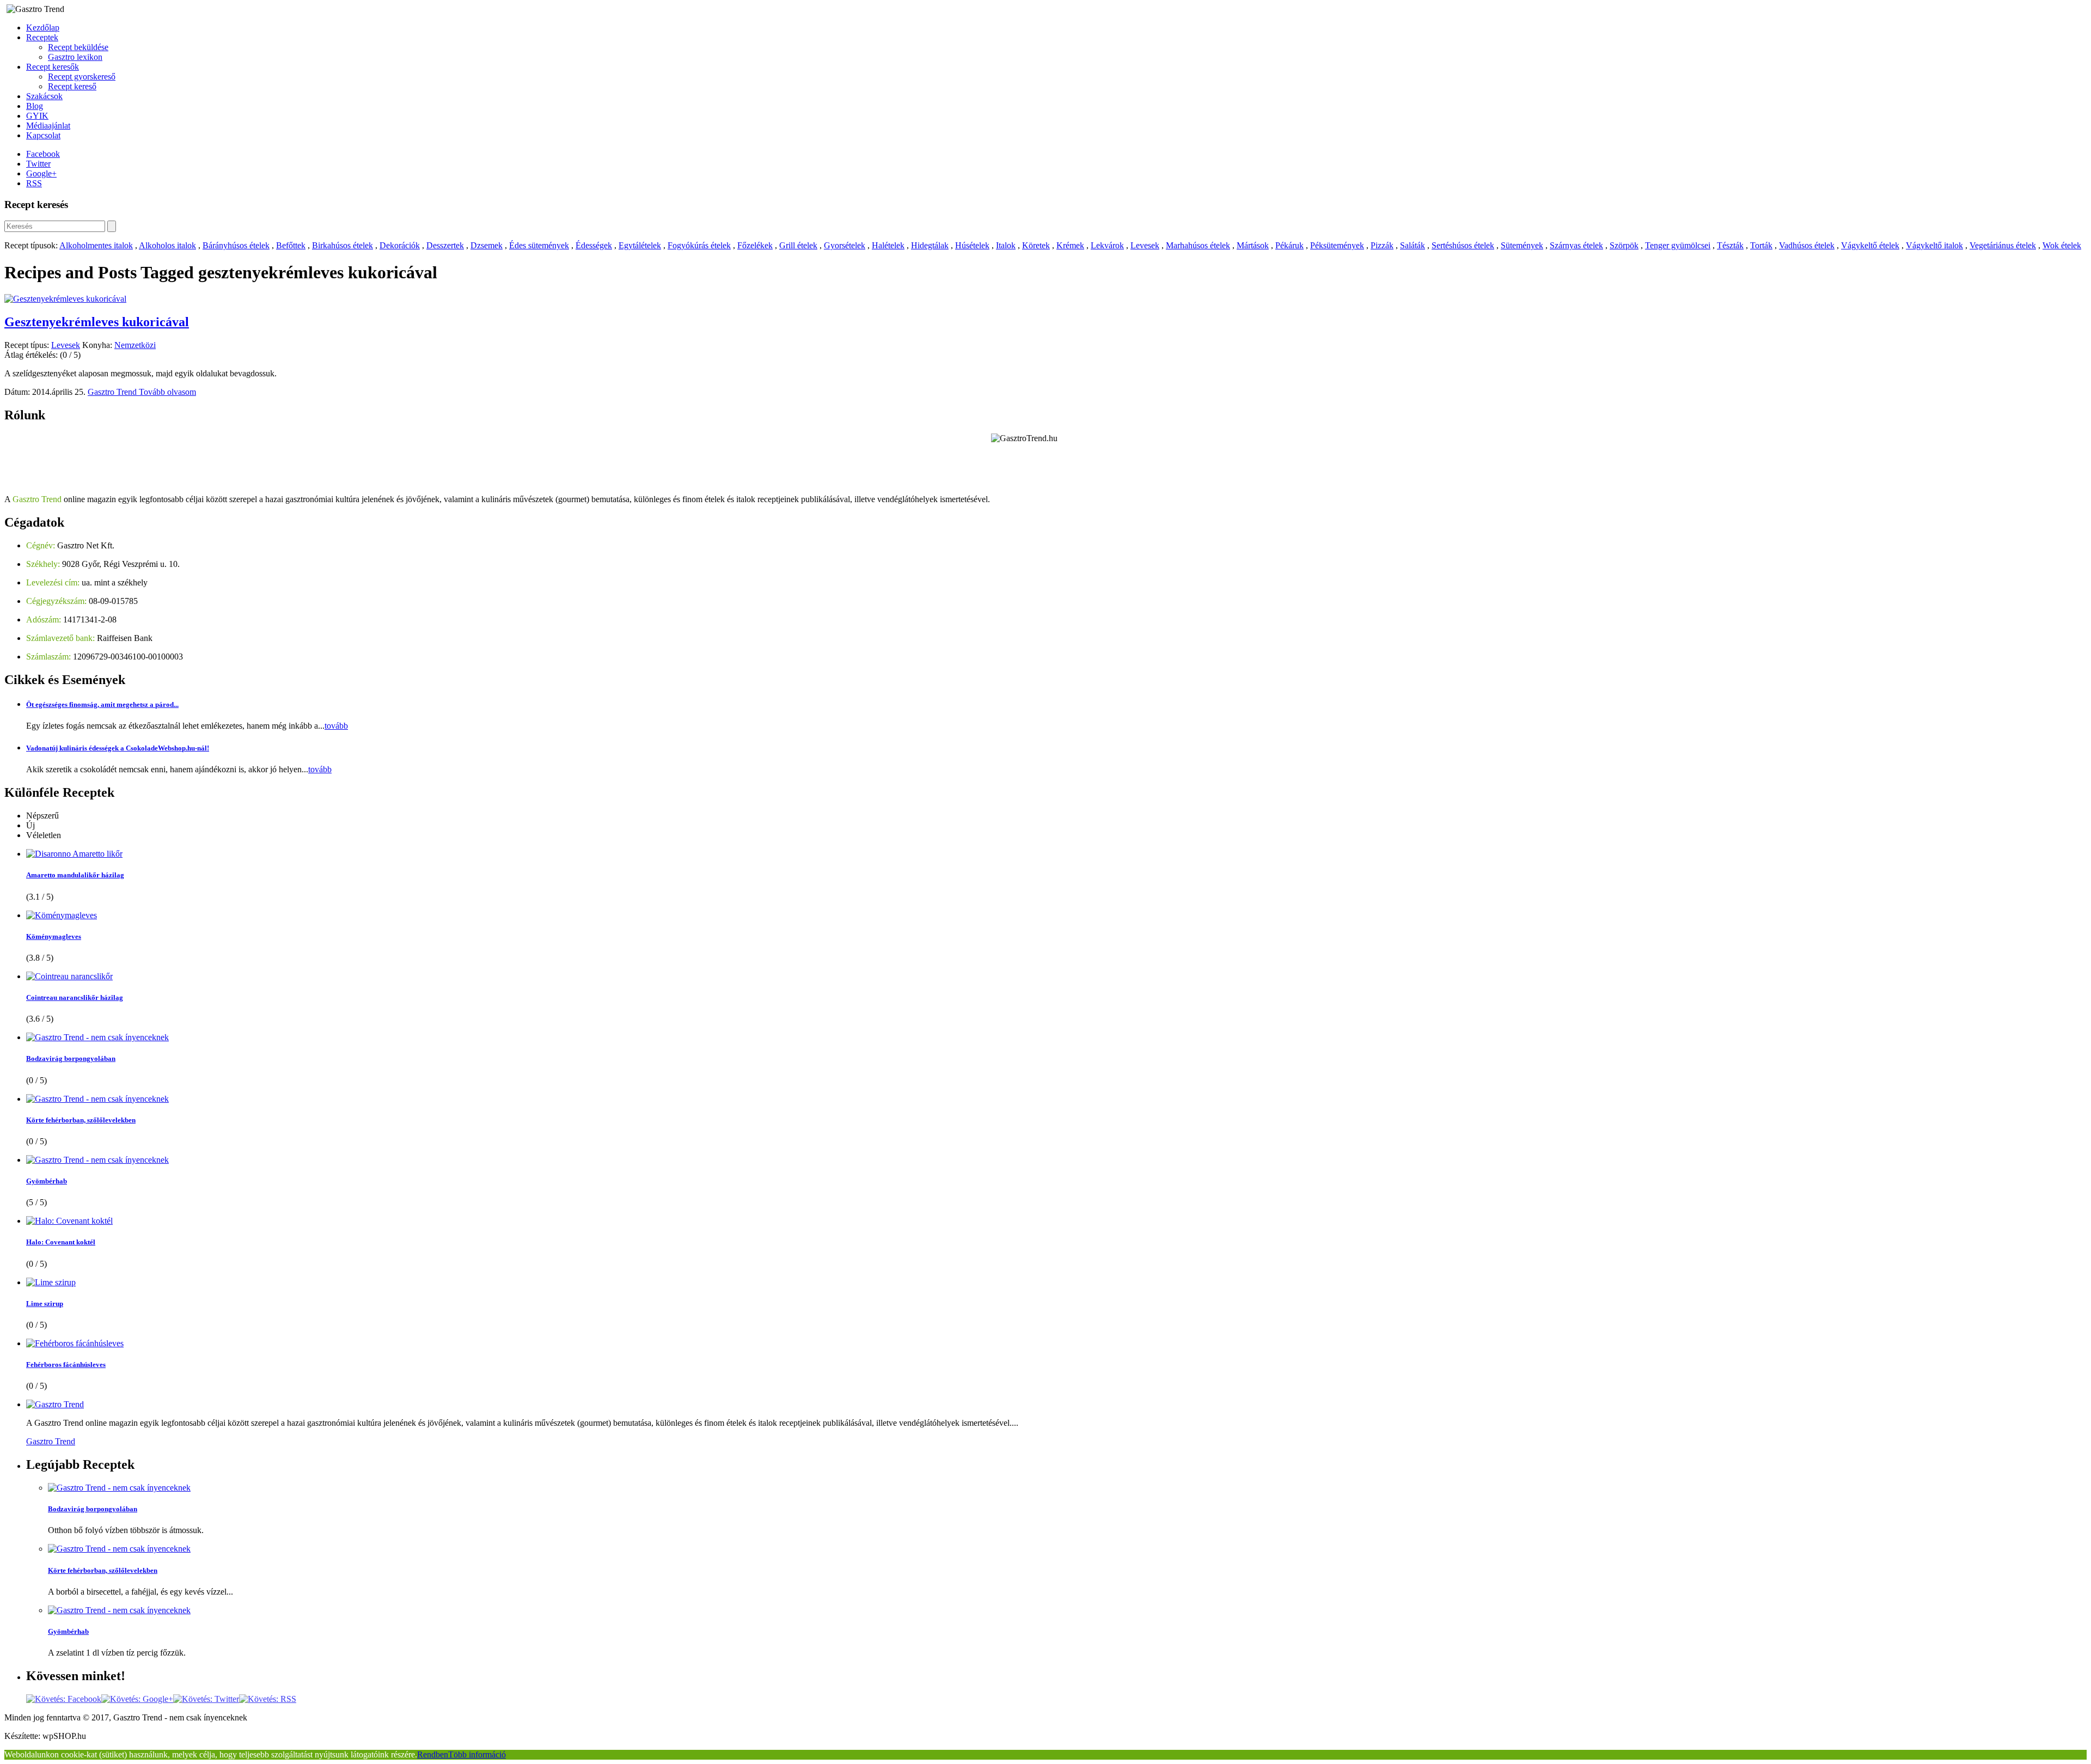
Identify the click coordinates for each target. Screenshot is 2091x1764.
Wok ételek (2062, 245)
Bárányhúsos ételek (236, 245)
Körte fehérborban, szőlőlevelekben (81, 1120)
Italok (1006, 245)
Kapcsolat (43, 135)
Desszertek (445, 245)
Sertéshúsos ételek (1463, 245)
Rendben (433, 1754)
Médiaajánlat (48, 126)
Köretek (1036, 245)
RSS (34, 183)
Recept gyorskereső (82, 77)
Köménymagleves (54, 936)
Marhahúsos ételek (1198, 245)
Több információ (477, 1754)
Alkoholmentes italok (96, 245)
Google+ (41, 173)
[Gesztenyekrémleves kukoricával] (65, 299)
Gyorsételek (845, 245)
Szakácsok (44, 96)
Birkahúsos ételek (343, 245)
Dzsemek (487, 245)
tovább (336, 726)
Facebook (43, 154)
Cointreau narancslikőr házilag (75, 997)
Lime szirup (45, 1304)
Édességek (594, 245)
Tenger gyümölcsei (1678, 245)
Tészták (1730, 245)
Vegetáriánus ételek (2003, 245)
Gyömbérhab (47, 1181)
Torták (1761, 245)
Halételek (888, 245)
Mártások (1253, 245)
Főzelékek (755, 245)
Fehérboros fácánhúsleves (66, 1365)
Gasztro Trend (113, 392)
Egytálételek (640, 245)
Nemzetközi (135, 345)
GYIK (37, 116)
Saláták (1413, 245)
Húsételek (972, 245)
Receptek (42, 37)
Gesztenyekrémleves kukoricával (97, 322)
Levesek (1145, 245)
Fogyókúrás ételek (699, 245)
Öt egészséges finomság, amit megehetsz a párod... (102, 704)
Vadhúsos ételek (1807, 245)
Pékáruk (1289, 245)
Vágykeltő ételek (1870, 245)
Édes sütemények (539, 245)
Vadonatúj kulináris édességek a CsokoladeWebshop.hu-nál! (118, 748)
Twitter (38, 164)
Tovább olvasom (167, 392)
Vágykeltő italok (1934, 245)
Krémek (1070, 245)
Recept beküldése (78, 47)
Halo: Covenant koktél (61, 1242)
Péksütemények (1337, 245)
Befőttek (291, 245)
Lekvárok (1107, 245)
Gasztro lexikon (75, 57)
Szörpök (1624, 245)
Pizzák (1382, 245)
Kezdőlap (43, 28)
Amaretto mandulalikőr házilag (75, 875)
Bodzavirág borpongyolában (71, 1058)
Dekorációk (400, 245)
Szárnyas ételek (1576, 245)
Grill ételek (798, 245)
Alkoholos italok (167, 245)
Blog (35, 106)
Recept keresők (53, 67)
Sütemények (1522, 245)
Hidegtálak (930, 245)
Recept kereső (72, 86)
